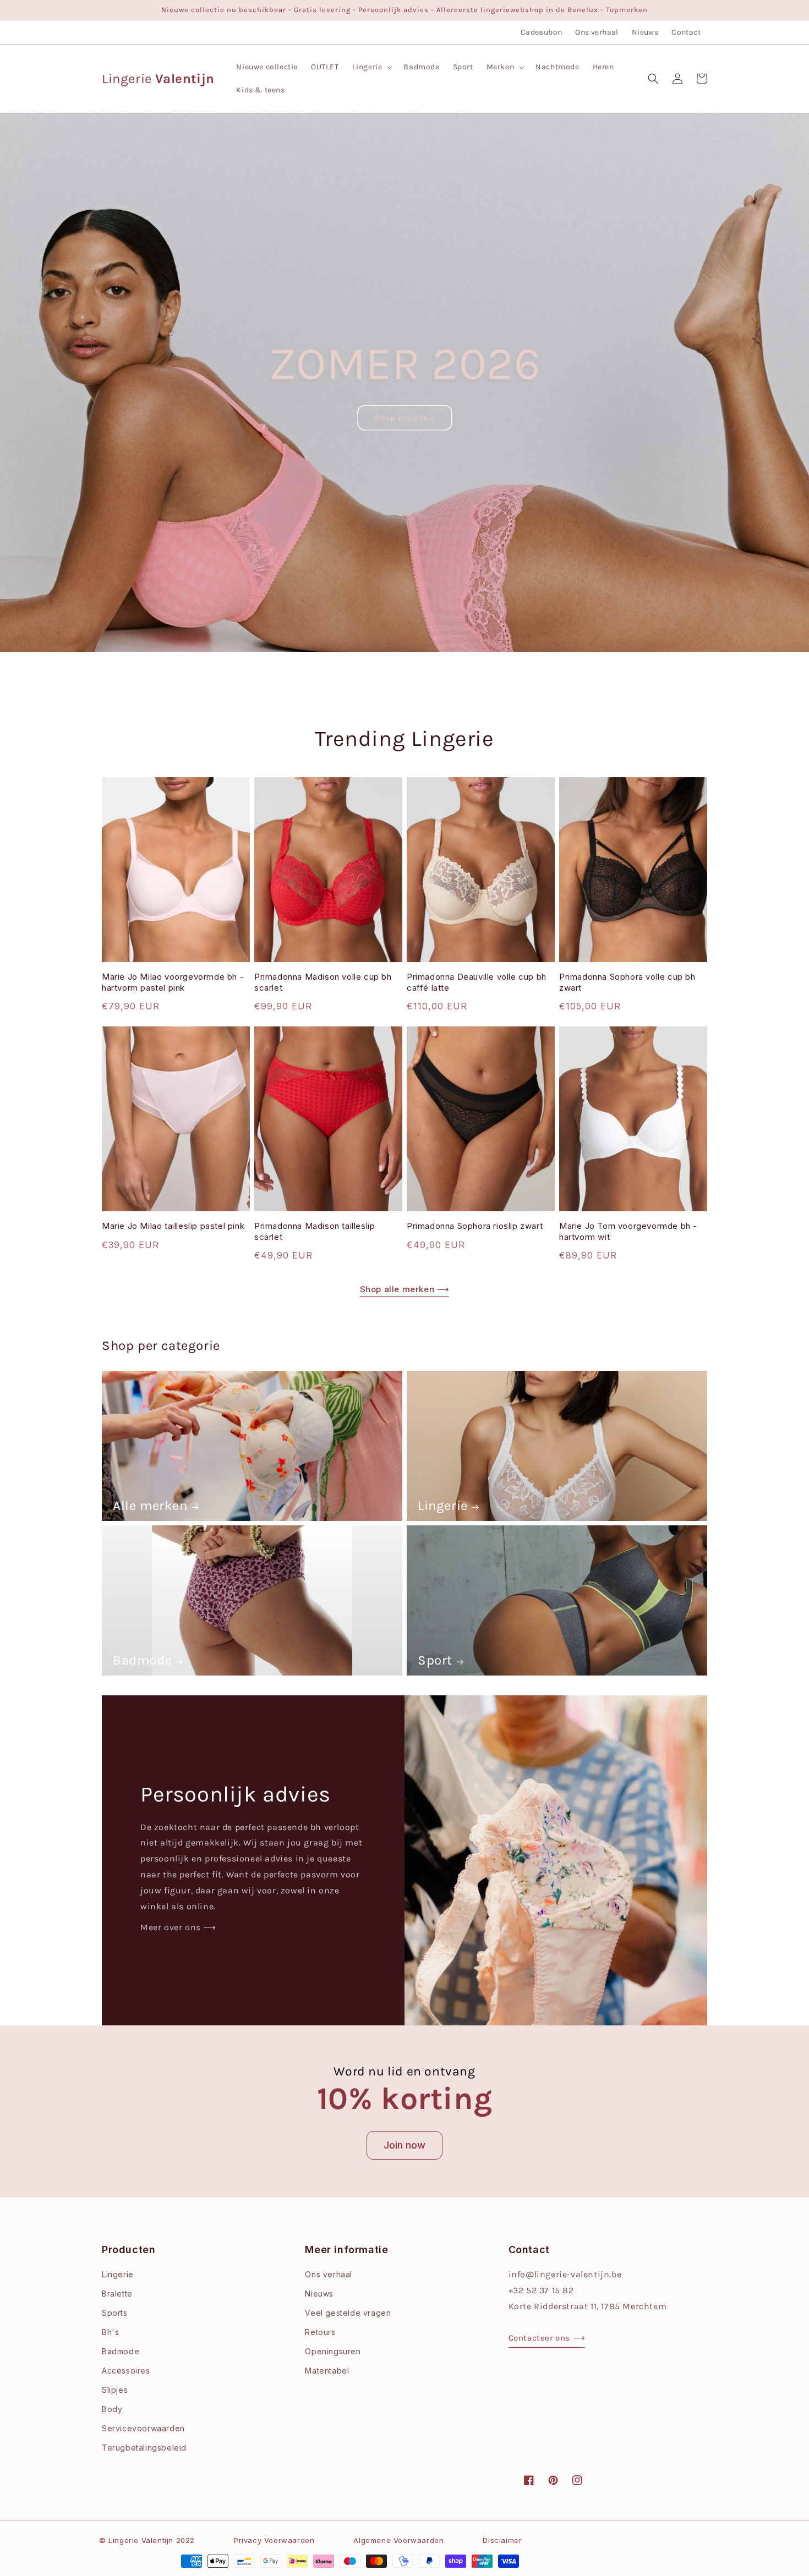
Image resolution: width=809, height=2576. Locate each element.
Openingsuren (333, 2351)
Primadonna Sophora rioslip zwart (475, 1226)
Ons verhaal (597, 32)
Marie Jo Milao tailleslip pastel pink (173, 1226)
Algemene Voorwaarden (398, 2540)
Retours (320, 2332)
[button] (371, 67)
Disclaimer (502, 2540)
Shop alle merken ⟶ (405, 1289)
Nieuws (645, 32)
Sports (115, 2313)
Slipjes (115, 2390)
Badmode (142, 1660)
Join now (404, 2145)
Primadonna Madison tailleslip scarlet (315, 1231)
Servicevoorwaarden (143, 2428)
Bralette (117, 2294)
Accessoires (126, 2371)
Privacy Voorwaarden (274, 2540)
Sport (435, 1660)
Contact (686, 32)
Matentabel (327, 2371)
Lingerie (443, 1506)
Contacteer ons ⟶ (547, 2338)
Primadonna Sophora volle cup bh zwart (627, 982)
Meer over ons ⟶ (178, 1927)
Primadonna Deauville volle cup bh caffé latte (477, 982)
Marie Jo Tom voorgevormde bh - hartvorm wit (628, 1231)
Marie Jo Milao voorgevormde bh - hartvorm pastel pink (173, 982)
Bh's (110, 2332)
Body (112, 2409)
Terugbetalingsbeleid (144, 2448)
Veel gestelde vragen (348, 2313)
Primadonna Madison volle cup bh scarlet (323, 982)
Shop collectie (405, 418)
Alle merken (150, 1506)
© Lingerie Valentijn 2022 (147, 2540)
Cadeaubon (542, 32)
